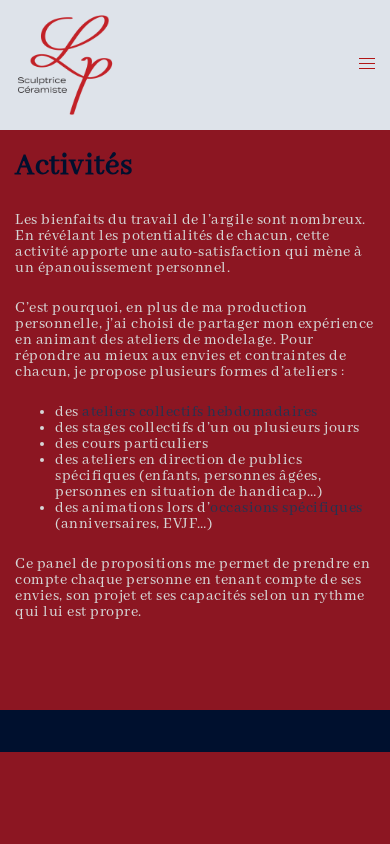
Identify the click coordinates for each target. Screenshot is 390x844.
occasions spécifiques (286, 508)
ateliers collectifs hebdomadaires (200, 412)
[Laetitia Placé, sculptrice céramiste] (65, 65)
